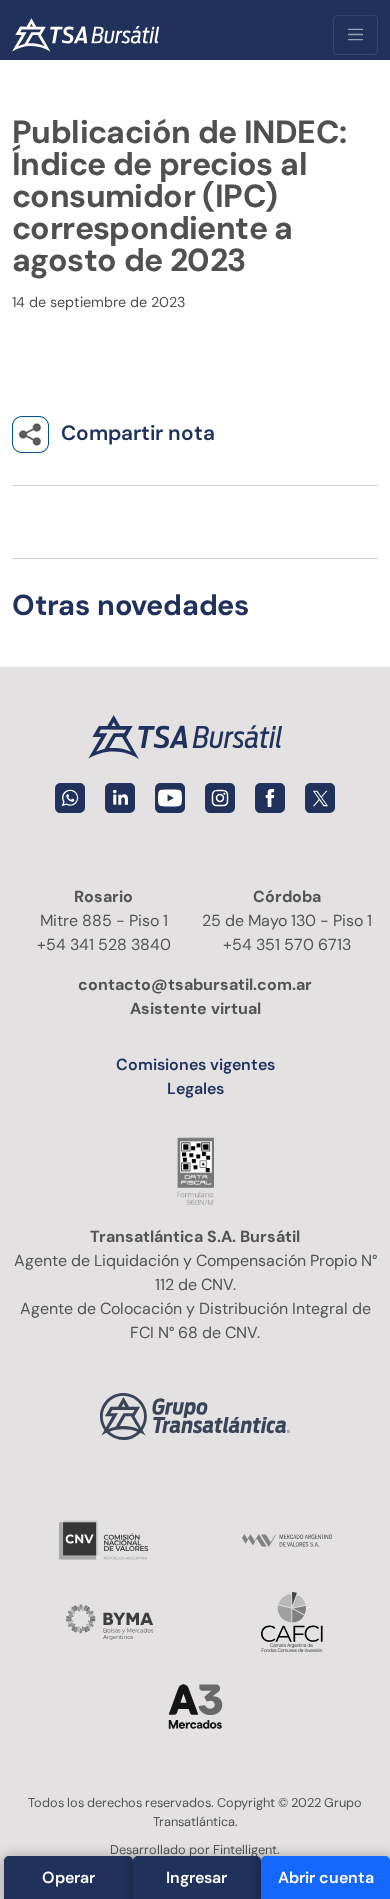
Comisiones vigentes (195, 1064)
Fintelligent (245, 1849)
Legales (195, 1088)
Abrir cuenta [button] (326, 1877)
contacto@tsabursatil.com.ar (195, 984)
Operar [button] (68, 1877)
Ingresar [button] (196, 1877)
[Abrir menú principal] (355, 35)
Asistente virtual (195, 1008)
